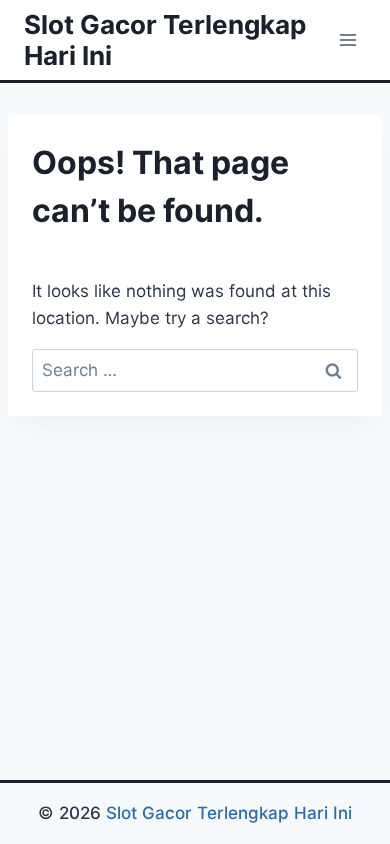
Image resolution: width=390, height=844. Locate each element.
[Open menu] (347, 39)
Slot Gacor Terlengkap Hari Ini (229, 813)
